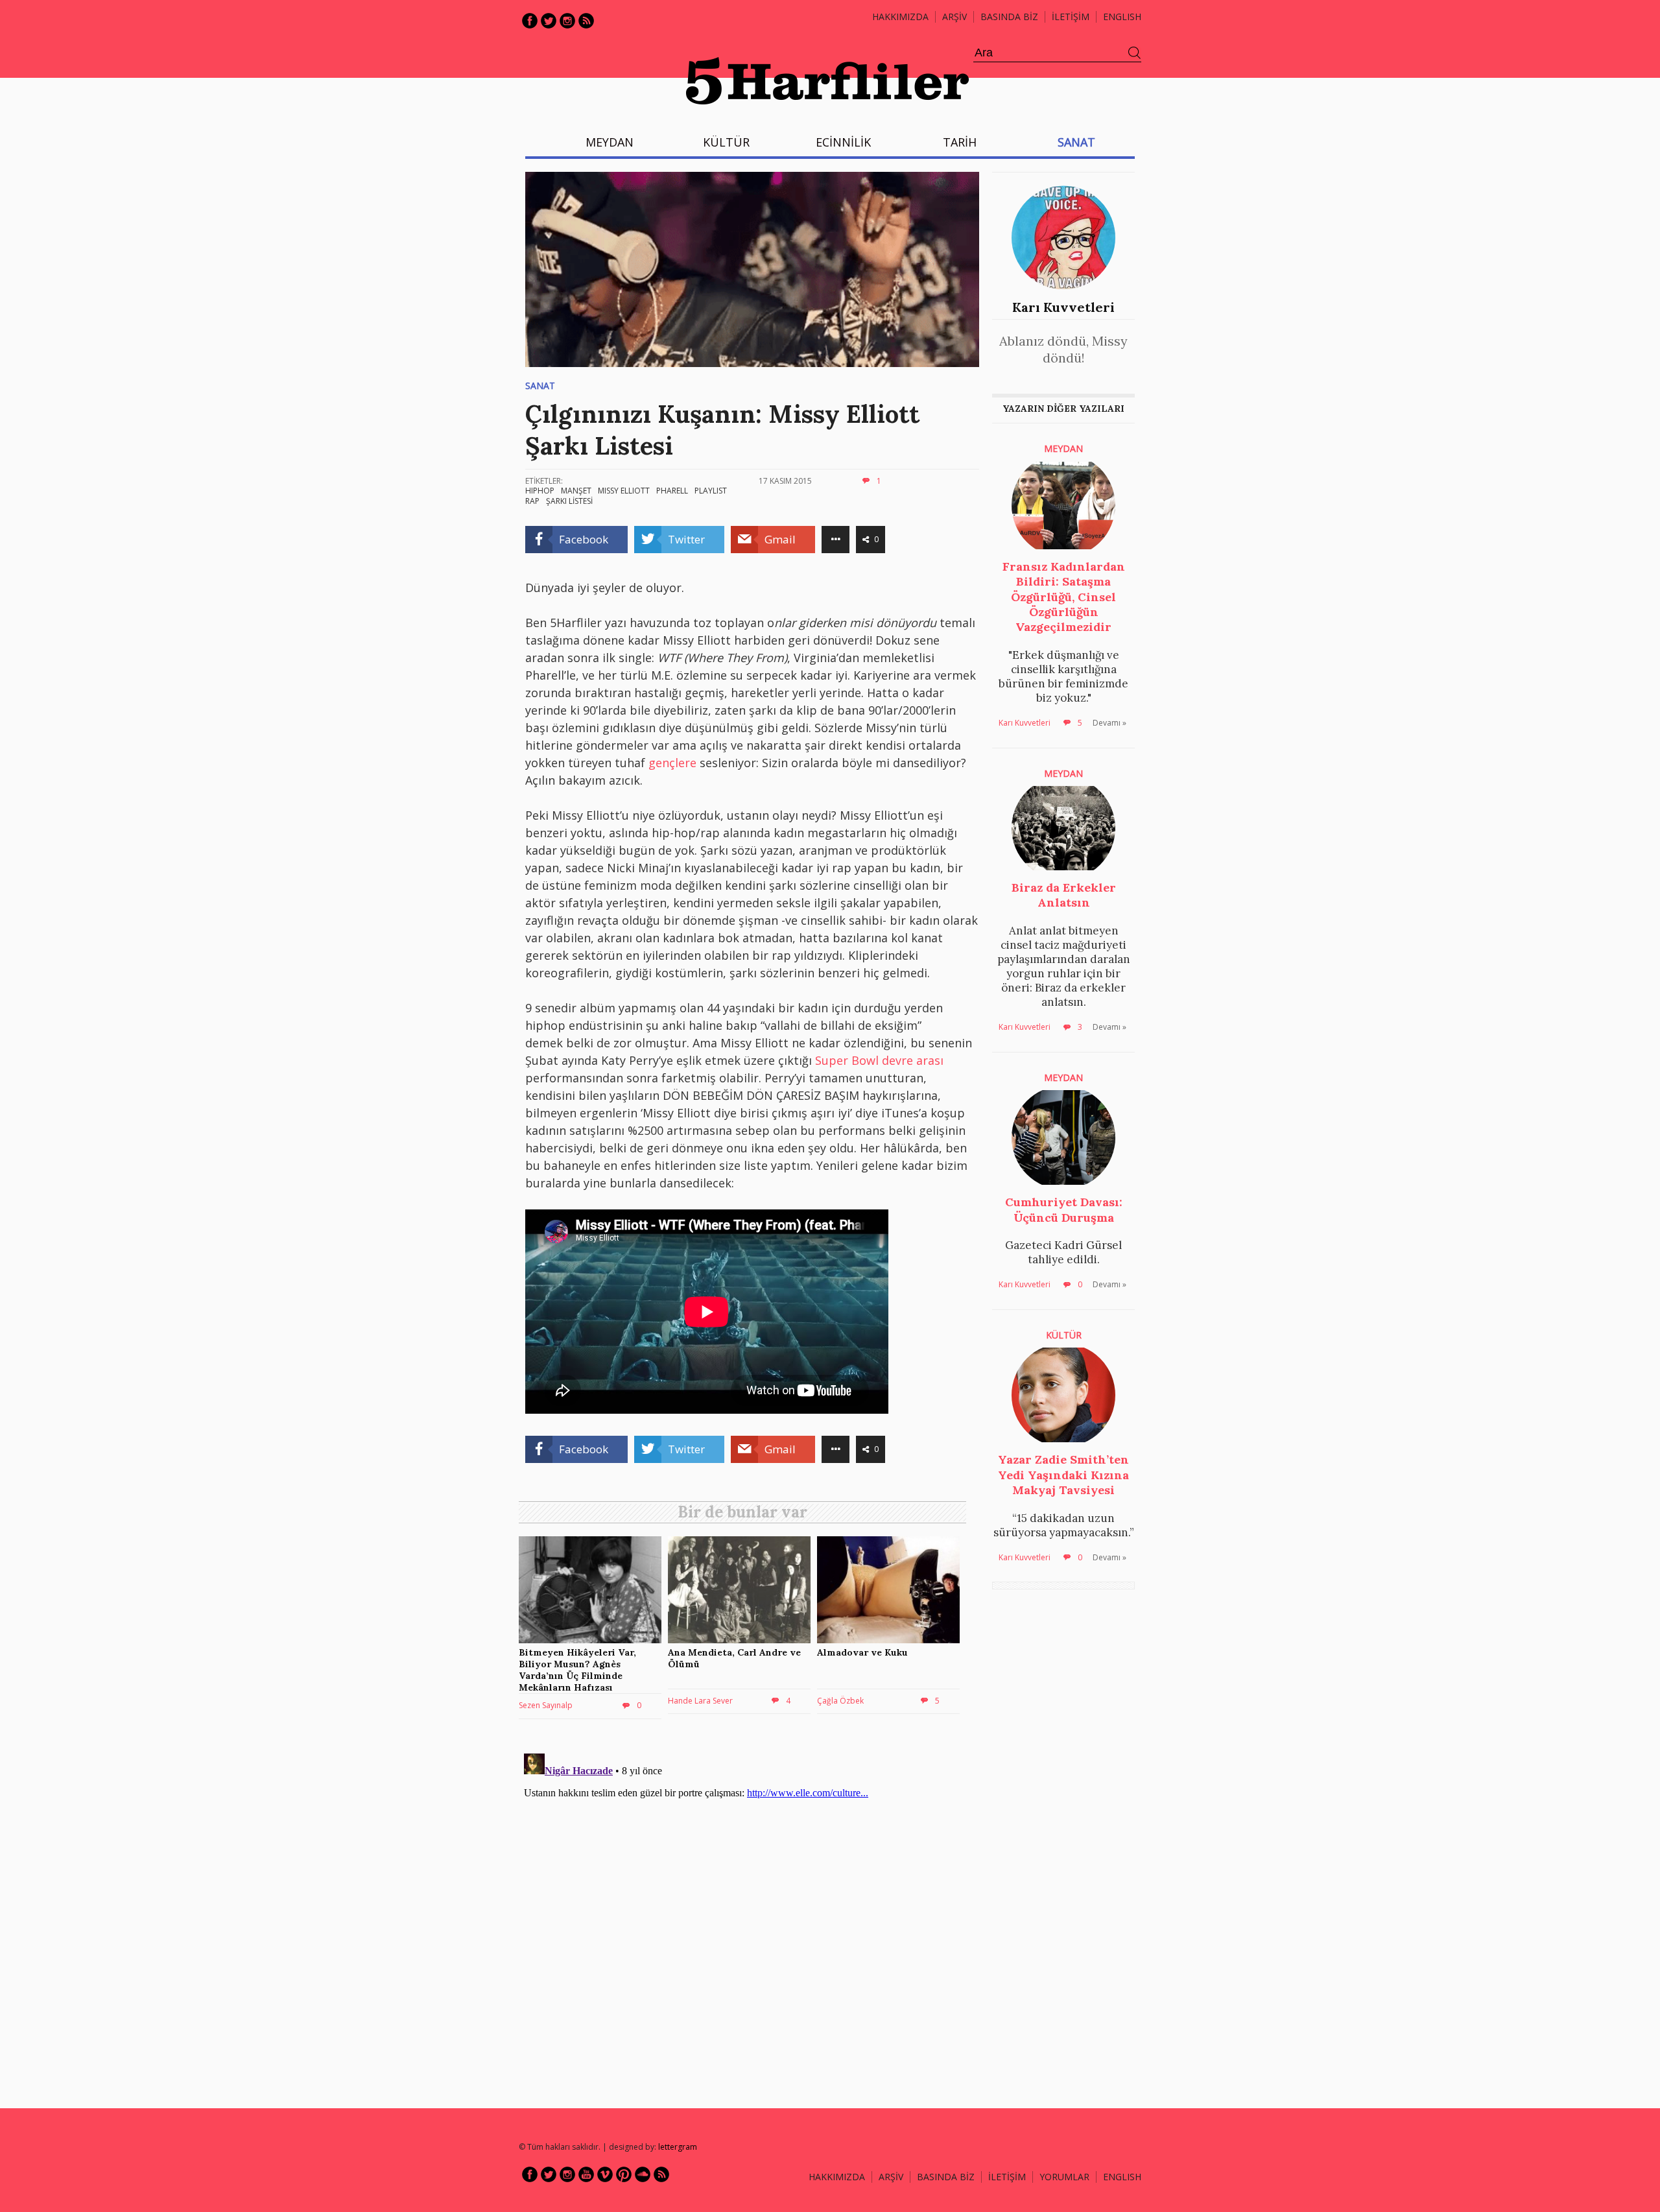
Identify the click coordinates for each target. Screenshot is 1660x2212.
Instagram (567, 21)
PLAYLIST (711, 491)
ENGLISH (1122, 17)
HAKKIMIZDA (837, 2177)
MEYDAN (610, 142)
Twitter (549, 21)
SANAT (1076, 142)
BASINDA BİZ (1009, 17)
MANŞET (576, 491)
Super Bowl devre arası (879, 1060)
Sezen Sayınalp (546, 1705)
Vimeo (605, 2174)
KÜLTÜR (726, 142)
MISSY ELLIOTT (624, 491)
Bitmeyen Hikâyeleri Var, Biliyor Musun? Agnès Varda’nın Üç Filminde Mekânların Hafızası (577, 1670)
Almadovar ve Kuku (862, 1652)
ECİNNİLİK (843, 142)
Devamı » (1109, 723)
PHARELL (672, 491)
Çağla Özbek (840, 1701)
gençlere (672, 763)
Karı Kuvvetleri (1063, 307)
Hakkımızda (900, 17)
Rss (586, 21)
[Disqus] (746, 1910)
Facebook (530, 21)
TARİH (960, 142)
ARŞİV (954, 17)
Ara (1135, 53)
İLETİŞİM (1071, 17)
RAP (532, 501)
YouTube (586, 2174)
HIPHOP (540, 491)
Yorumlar (1064, 2177)
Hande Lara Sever (700, 1701)
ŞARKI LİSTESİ (569, 501)
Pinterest (624, 2174)
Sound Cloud (643, 2174)
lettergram (678, 2147)
